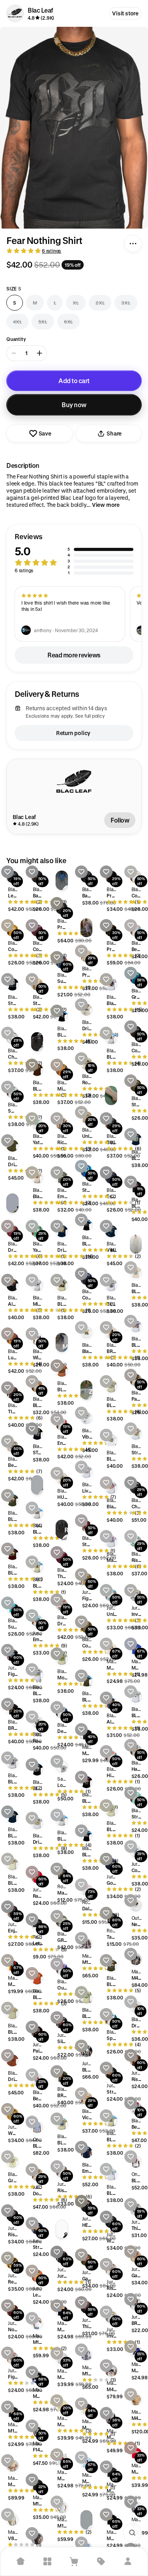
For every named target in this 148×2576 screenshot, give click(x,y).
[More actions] (133, 244)
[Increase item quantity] (39, 353)
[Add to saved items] (7, 872)
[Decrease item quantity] (14, 353)
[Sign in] (128, 2561)
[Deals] (101, 2561)
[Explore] (47, 2561)
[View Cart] (74, 2561)
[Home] (21, 2561)
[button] (74, 554)
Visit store (125, 13)
